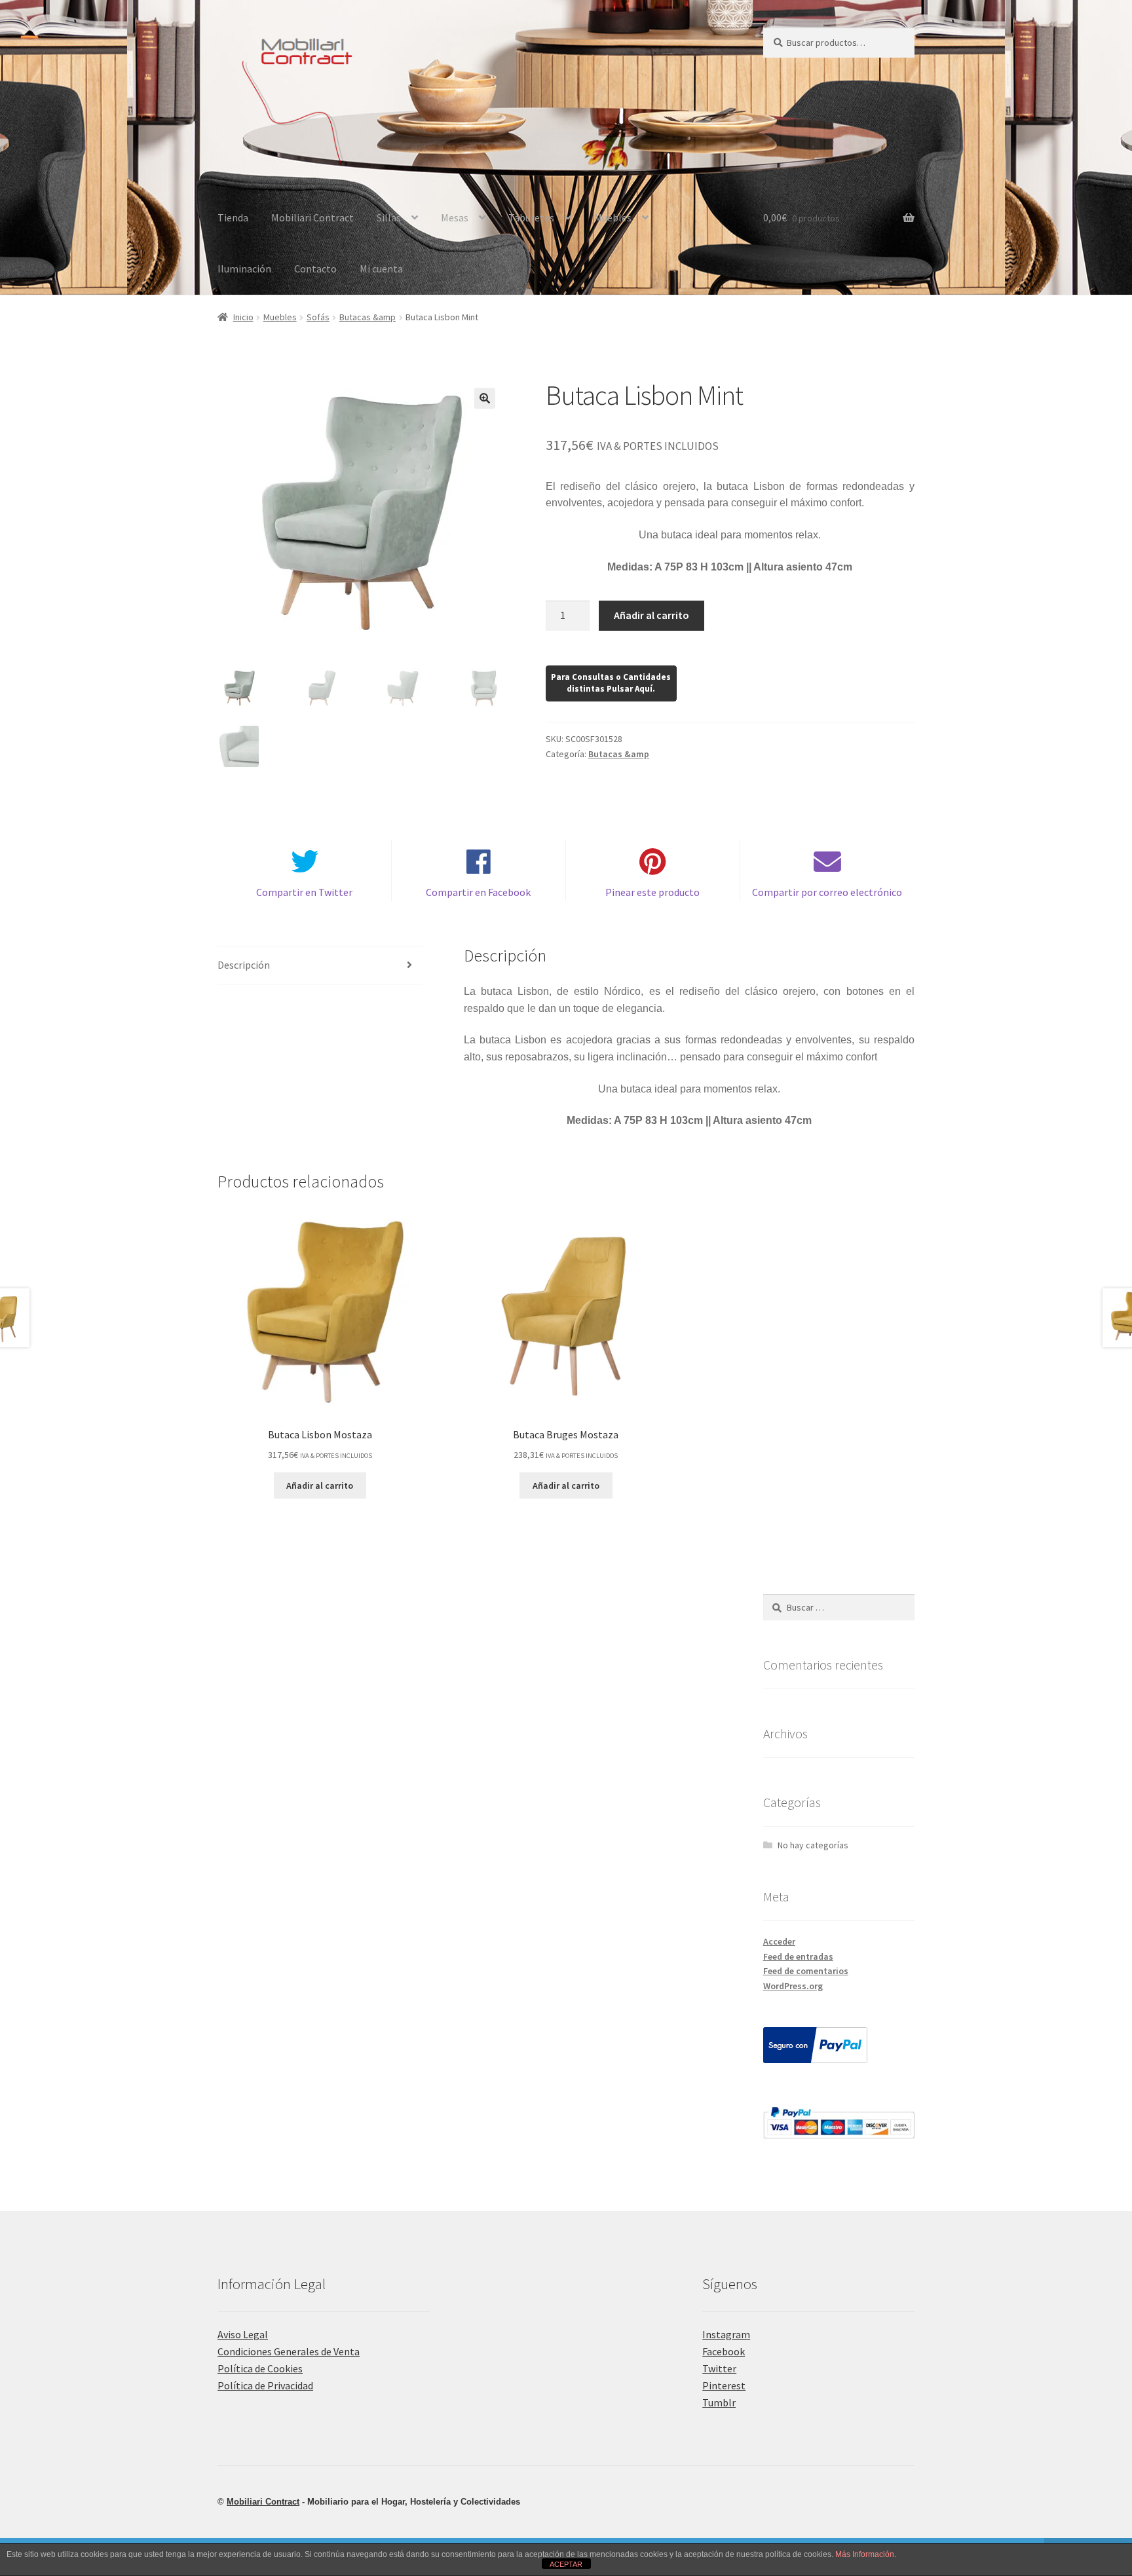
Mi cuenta (381, 269)
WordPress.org (793, 1986)
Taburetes (531, 217)
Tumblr (719, 2402)
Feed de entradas (798, 1956)
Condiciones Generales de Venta (289, 2351)
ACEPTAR (566, 2564)
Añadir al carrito (651, 615)
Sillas (389, 217)
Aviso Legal (243, 2334)
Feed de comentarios (806, 1971)
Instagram (726, 2334)
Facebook (724, 2351)
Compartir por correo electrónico (827, 892)
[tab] (320, 966)
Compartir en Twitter (304, 892)
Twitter (719, 2368)
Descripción (244, 965)
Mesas (455, 217)
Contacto (315, 269)
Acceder (779, 1941)
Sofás (318, 317)
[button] (485, 398)
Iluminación (244, 269)
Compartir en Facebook (478, 892)
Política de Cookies (260, 2368)
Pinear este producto (652, 892)
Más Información (865, 2554)
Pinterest (724, 2385)
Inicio (243, 317)
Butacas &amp (368, 317)
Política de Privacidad (265, 2385)
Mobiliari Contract (312, 217)
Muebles (613, 217)
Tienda (233, 217)
